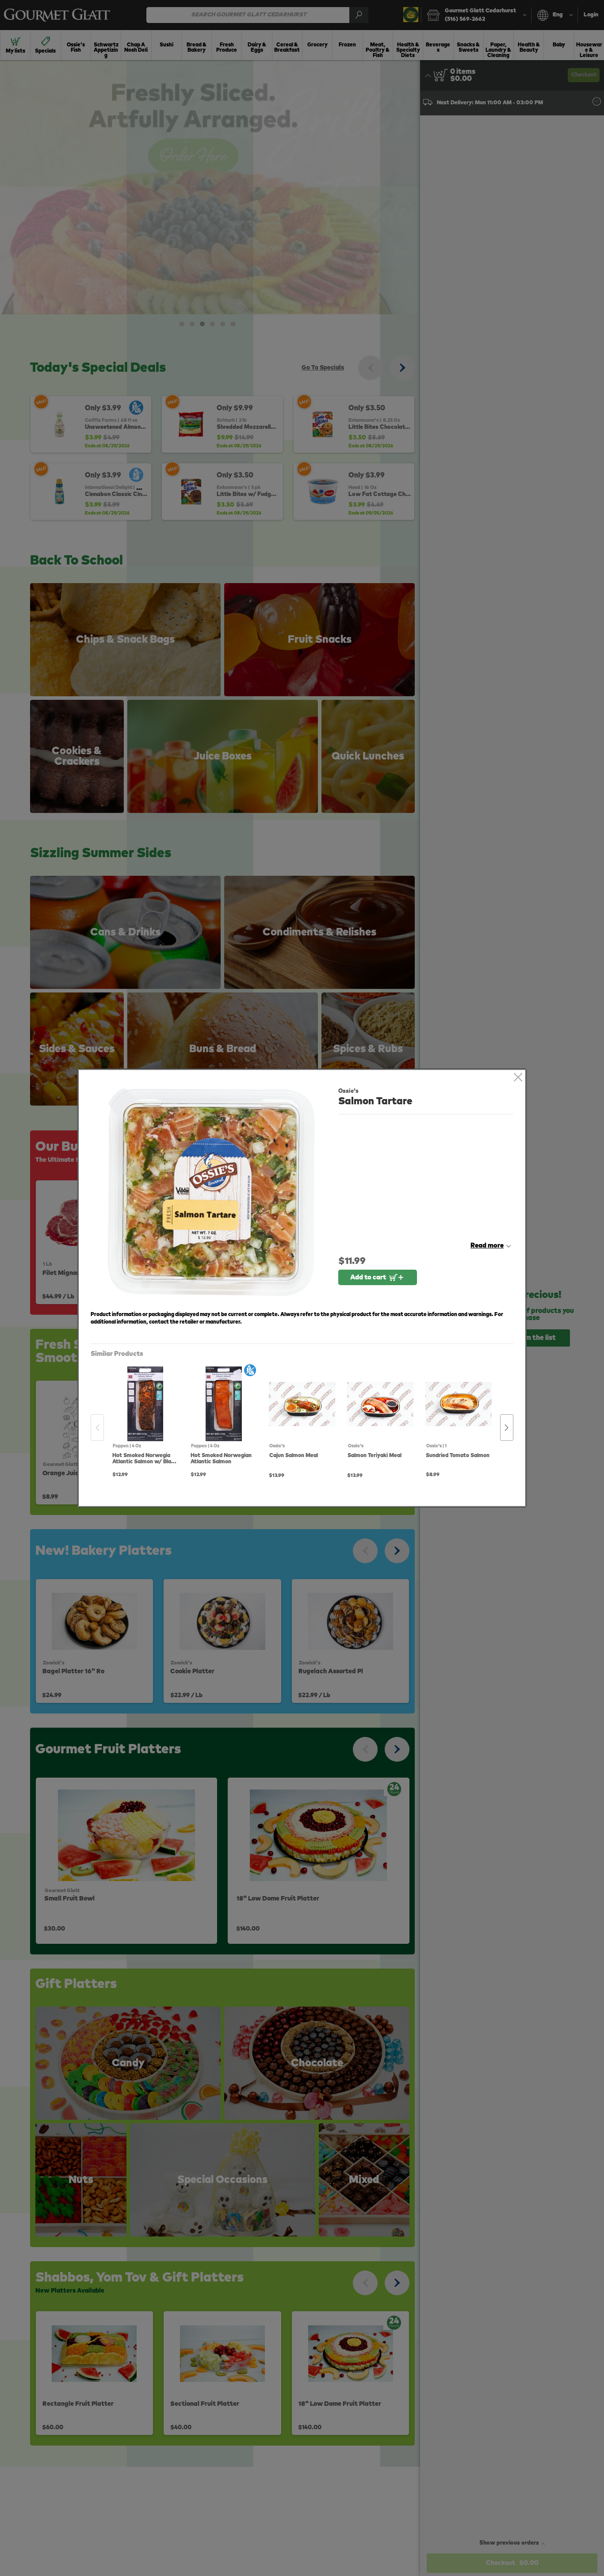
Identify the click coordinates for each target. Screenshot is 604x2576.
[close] (518, 1078)
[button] (211, 1192)
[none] (145, 1418)
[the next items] (507, 1427)
